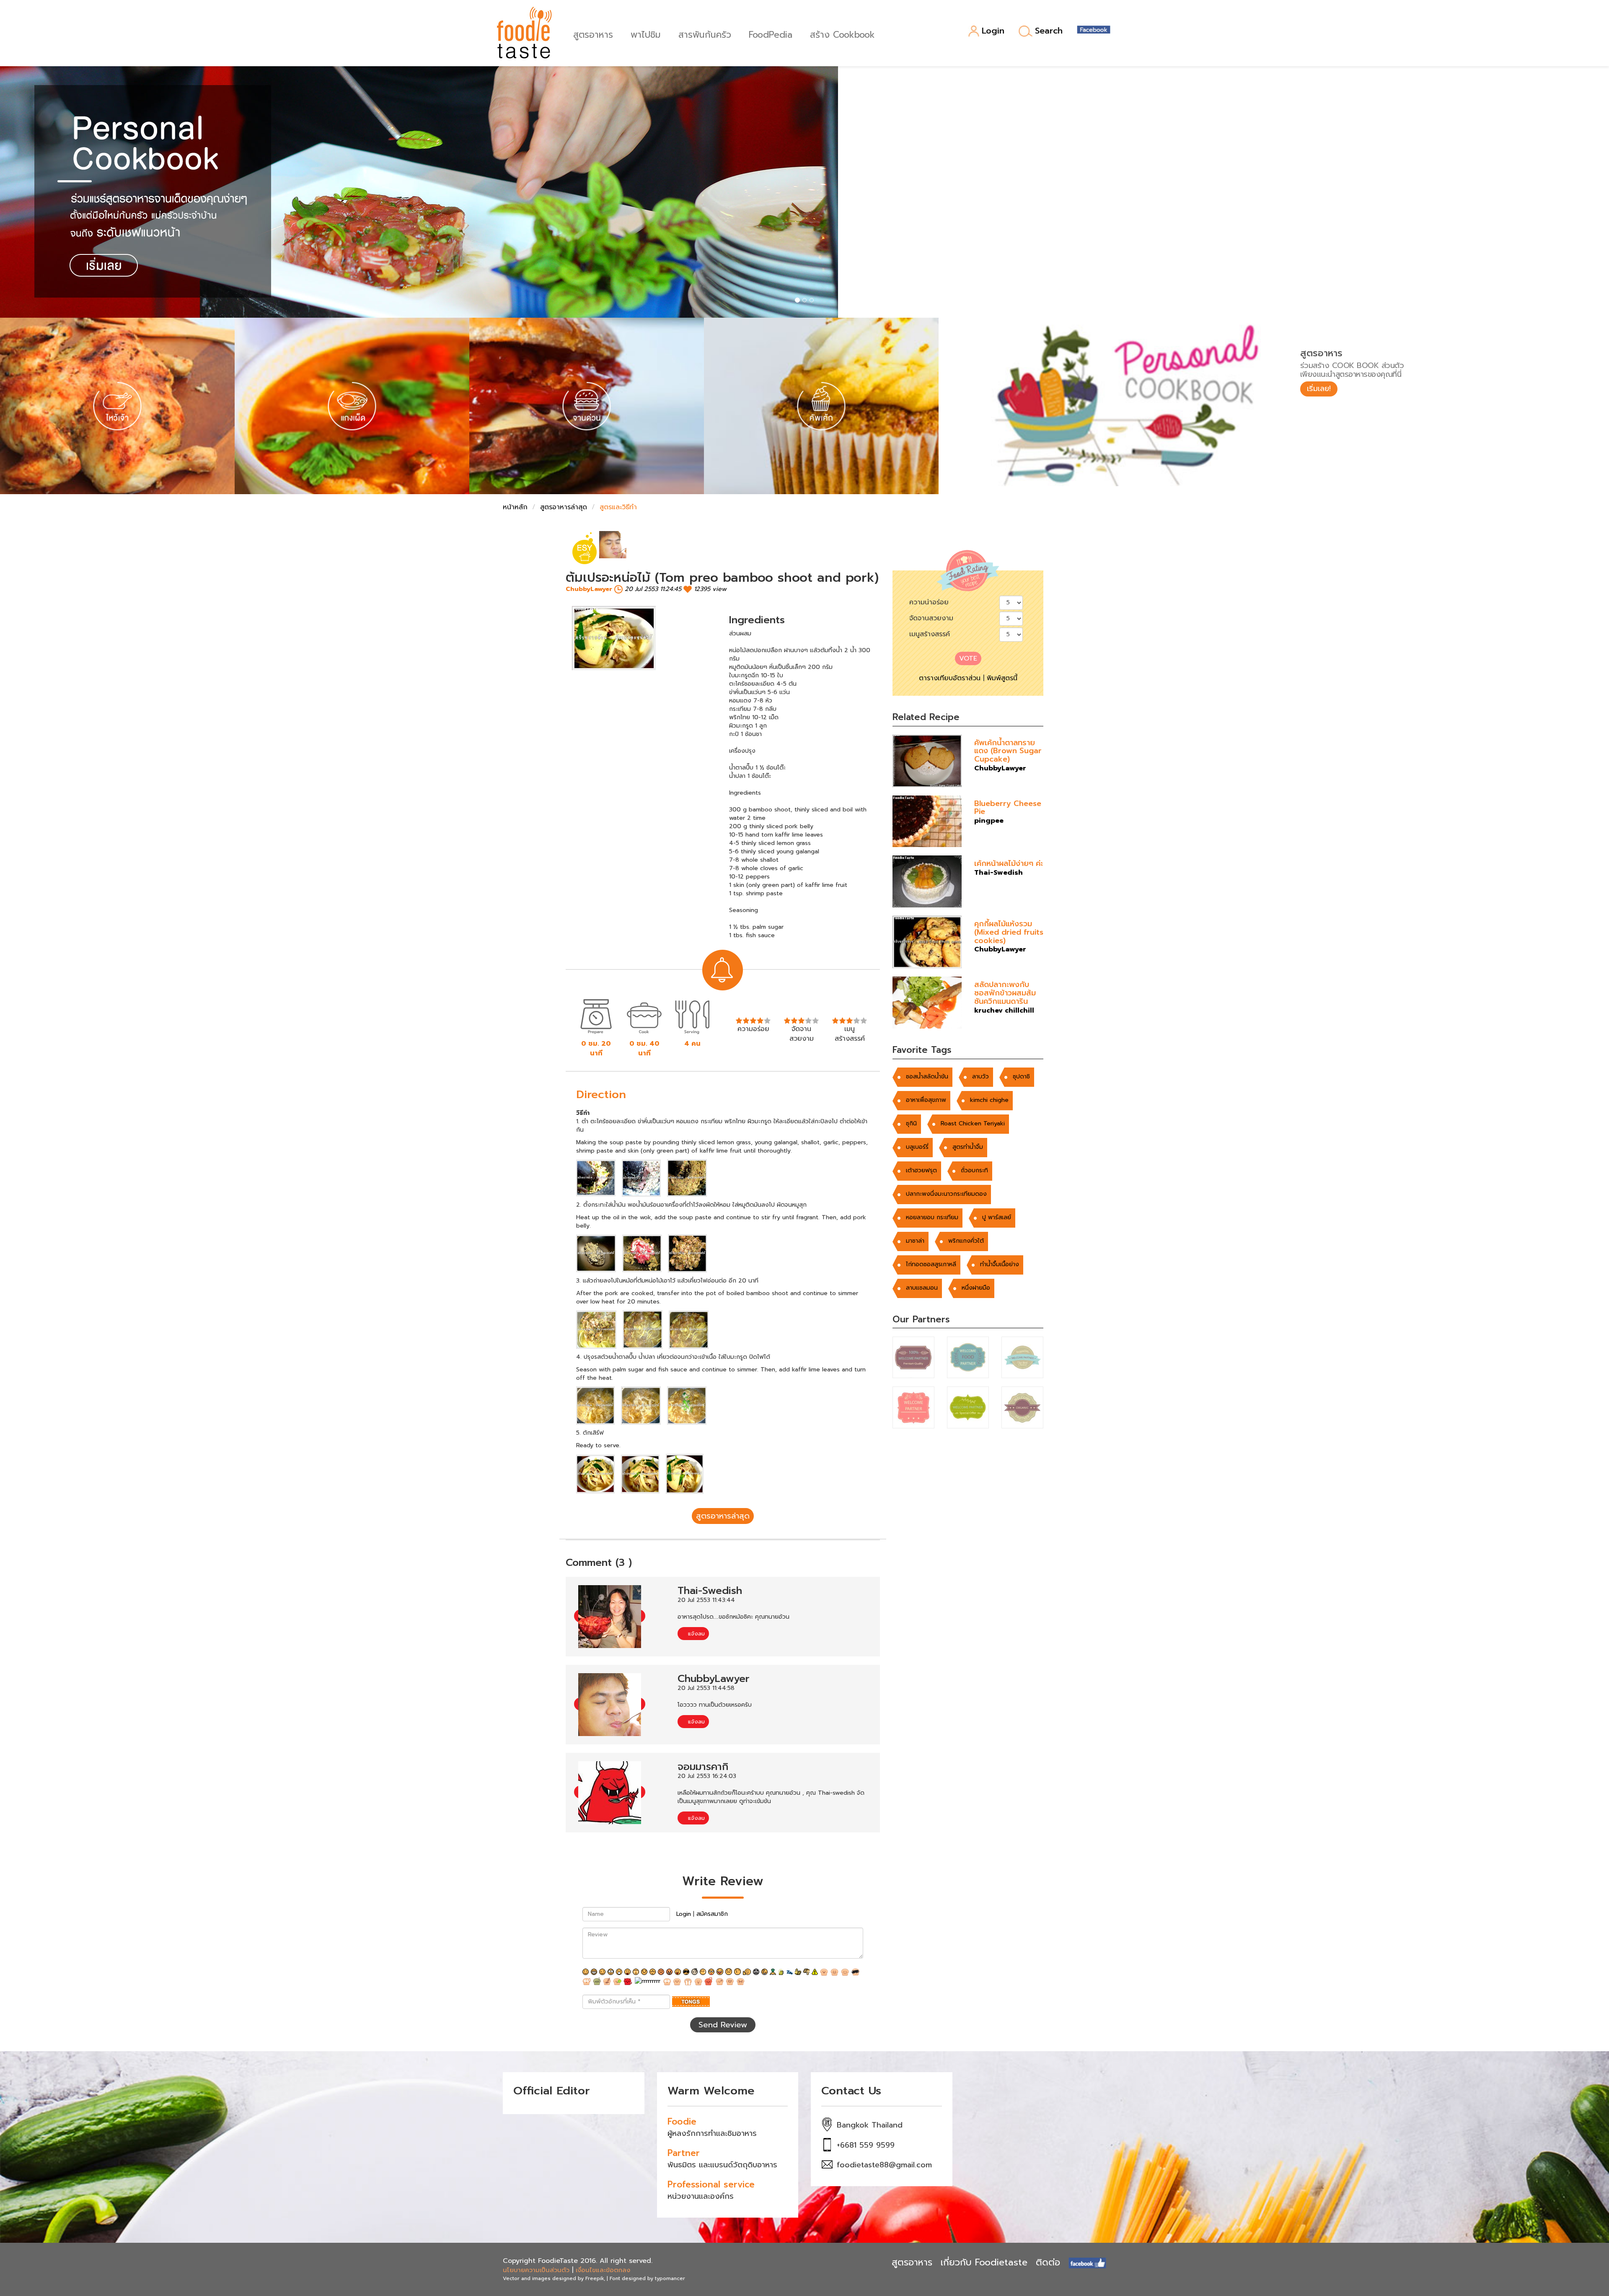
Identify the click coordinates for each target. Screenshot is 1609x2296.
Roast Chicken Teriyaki (973, 1123)
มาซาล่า (915, 1241)
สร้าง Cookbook (842, 34)
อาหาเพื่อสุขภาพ (926, 1100)
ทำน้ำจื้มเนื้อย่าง (1000, 1264)
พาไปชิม (646, 34)
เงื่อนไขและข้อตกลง (603, 2270)
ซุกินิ (911, 1123)
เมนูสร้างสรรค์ (930, 634)
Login (993, 31)
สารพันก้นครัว (705, 34)
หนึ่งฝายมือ (976, 1288)
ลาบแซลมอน (922, 1288)
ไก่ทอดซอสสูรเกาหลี (931, 1264)
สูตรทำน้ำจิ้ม (968, 1147)
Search (1049, 31)
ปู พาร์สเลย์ (997, 1217)
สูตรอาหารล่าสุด (564, 507)
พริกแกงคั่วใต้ (966, 1241)
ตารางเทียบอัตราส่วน (950, 678)
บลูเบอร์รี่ (917, 1147)
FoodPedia (771, 34)
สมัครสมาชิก (712, 1914)
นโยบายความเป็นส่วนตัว (536, 2270)
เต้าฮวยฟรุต (921, 1170)
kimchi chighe (989, 1100)
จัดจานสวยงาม (931, 618)
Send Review (723, 2025)
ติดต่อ (1048, 2262)
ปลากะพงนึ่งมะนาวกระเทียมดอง (946, 1194)
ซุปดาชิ (1021, 1077)
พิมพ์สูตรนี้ (1002, 678)
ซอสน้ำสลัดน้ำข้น (927, 1077)
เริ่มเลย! (1319, 389)
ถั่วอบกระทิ (974, 1170)
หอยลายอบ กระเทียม (932, 1217)
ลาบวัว (980, 1077)
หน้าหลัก (515, 507)
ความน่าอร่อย (929, 602)
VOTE (968, 658)
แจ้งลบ (695, 1634)
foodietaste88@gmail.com (884, 2165)
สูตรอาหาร (593, 34)
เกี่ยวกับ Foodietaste (984, 2262)
